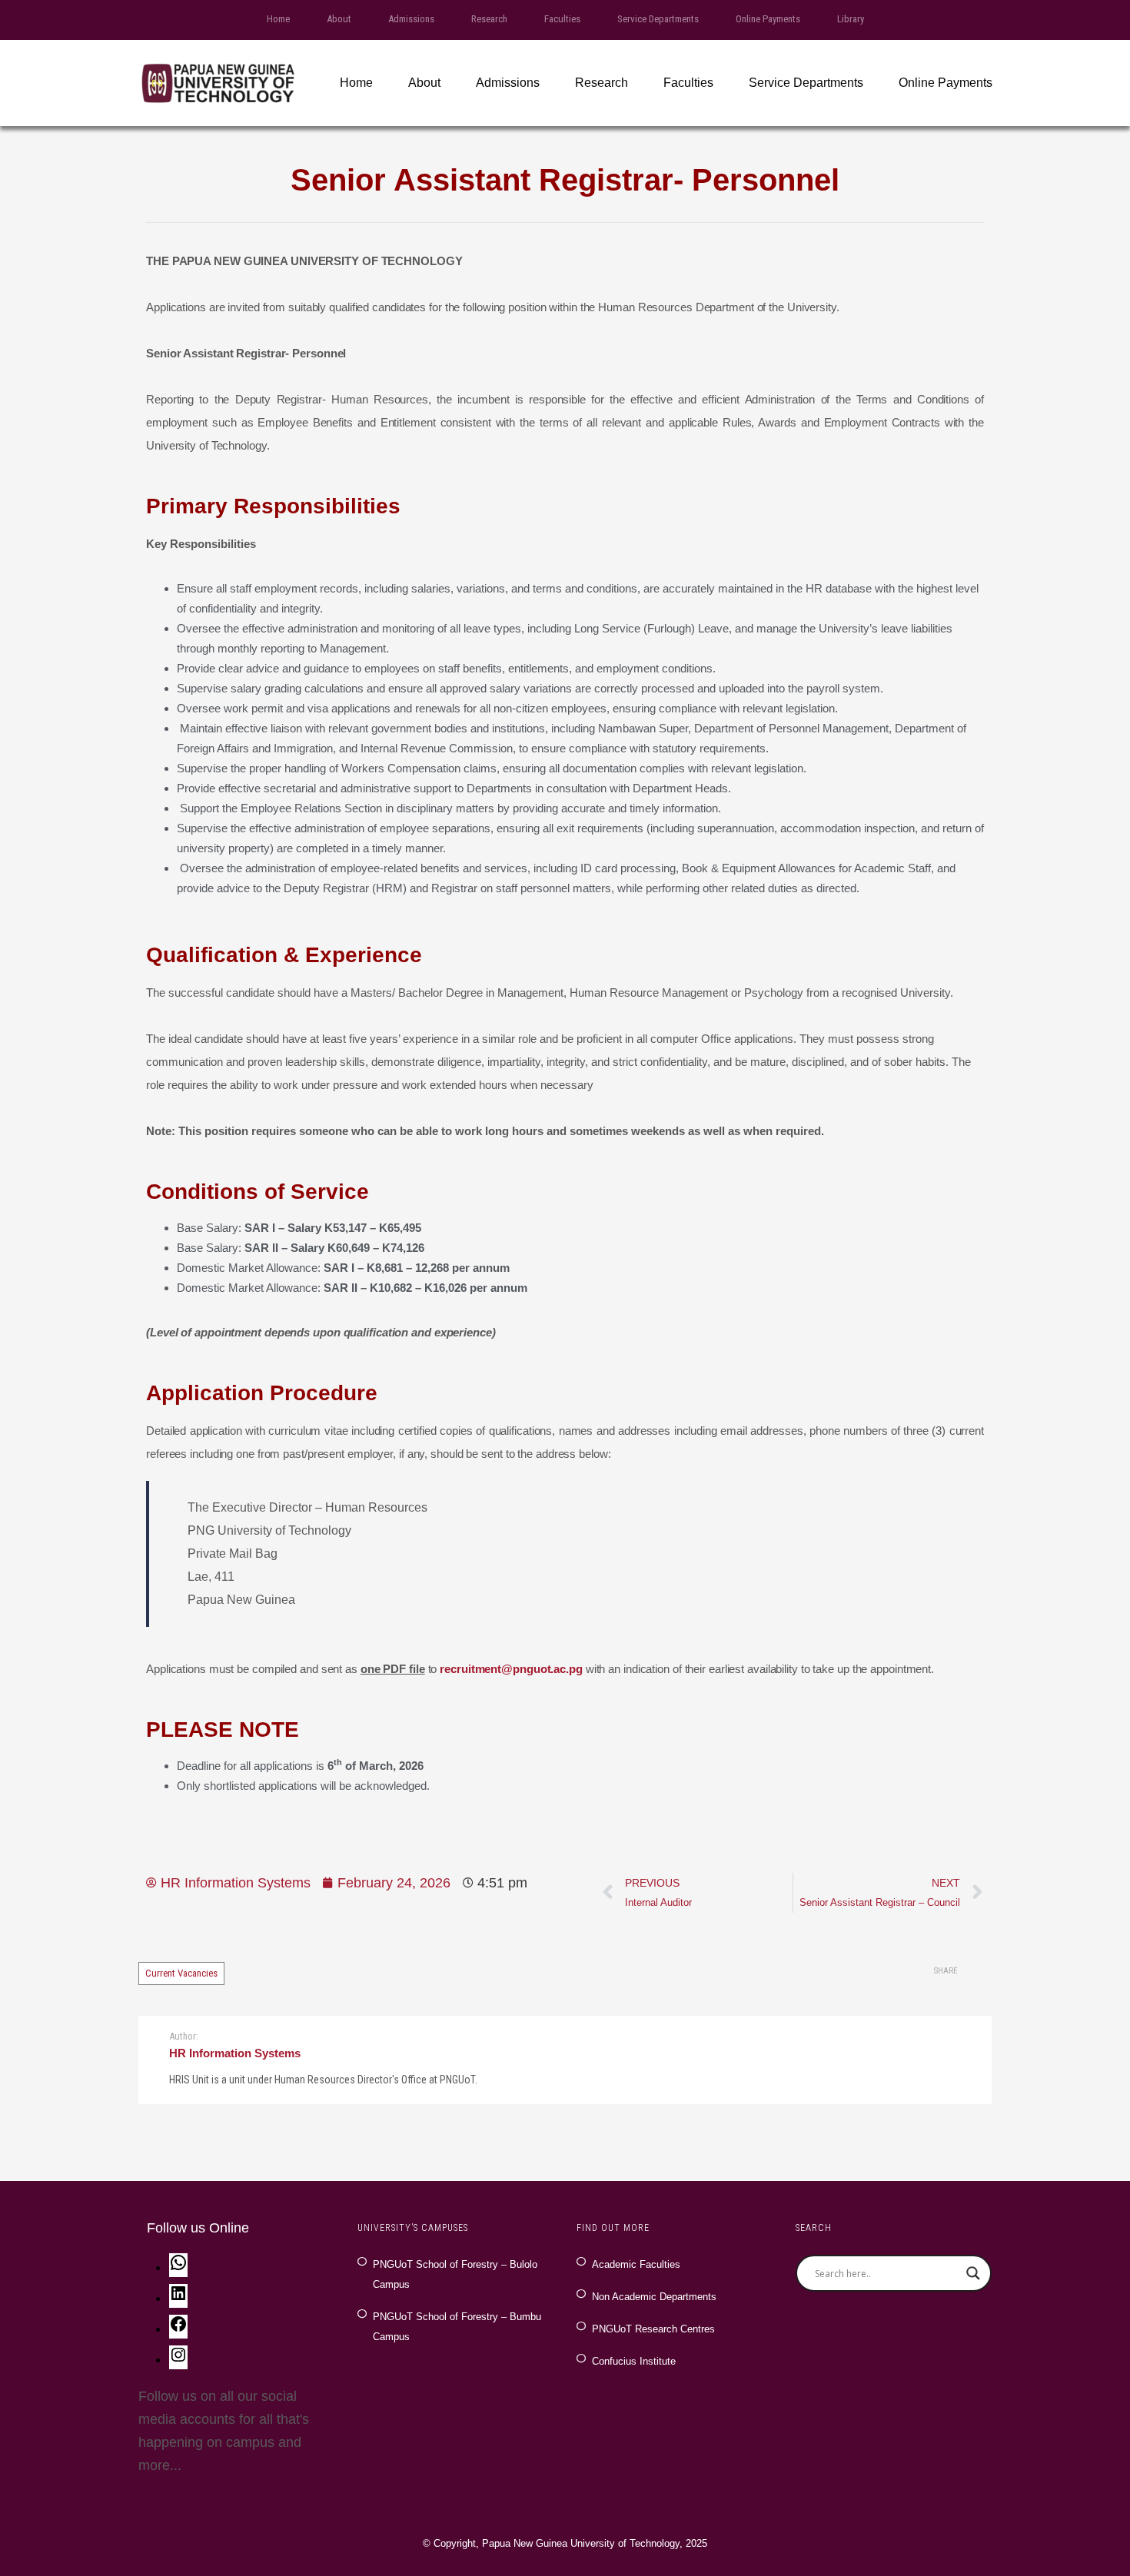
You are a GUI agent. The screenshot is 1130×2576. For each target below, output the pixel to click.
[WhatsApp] (178, 2267)
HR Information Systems (235, 2053)
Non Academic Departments (654, 2297)
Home (278, 19)
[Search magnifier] (973, 2273)
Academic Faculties (636, 2264)
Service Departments (658, 19)
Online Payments (768, 19)
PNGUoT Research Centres (653, 2329)
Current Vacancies (181, 1973)
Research (489, 19)
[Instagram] (178, 2359)
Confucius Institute (634, 2361)
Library (851, 19)
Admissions (411, 19)
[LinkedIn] (178, 2298)
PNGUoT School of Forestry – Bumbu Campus (457, 2327)
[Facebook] (178, 2329)
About (339, 19)
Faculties (562, 19)
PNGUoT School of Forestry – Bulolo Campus (455, 2274)
